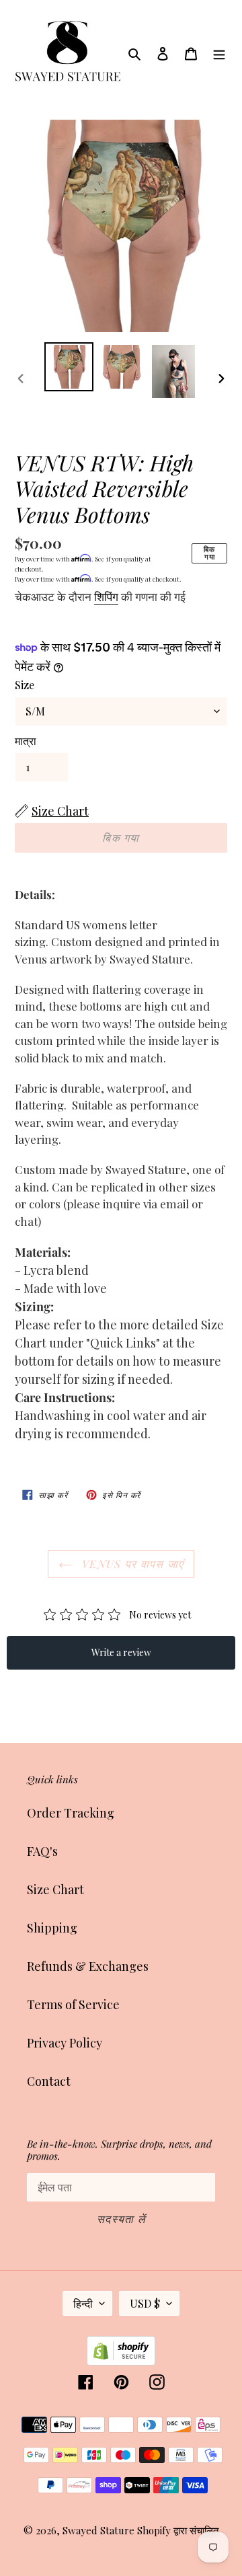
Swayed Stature (98, 2530)
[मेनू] (219, 52)
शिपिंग (106, 596)
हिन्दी (83, 2303)
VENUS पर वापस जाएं (131, 1564)
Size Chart (55, 1889)
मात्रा (26, 741)
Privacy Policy (65, 2043)
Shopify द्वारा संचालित (178, 2530)
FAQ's (42, 1851)
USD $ (145, 2303)
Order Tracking (71, 1813)
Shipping (52, 1928)
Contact (49, 2081)
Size (25, 685)
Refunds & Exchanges (88, 1966)
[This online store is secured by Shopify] (121, 2361)
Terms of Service (73, 2004)
